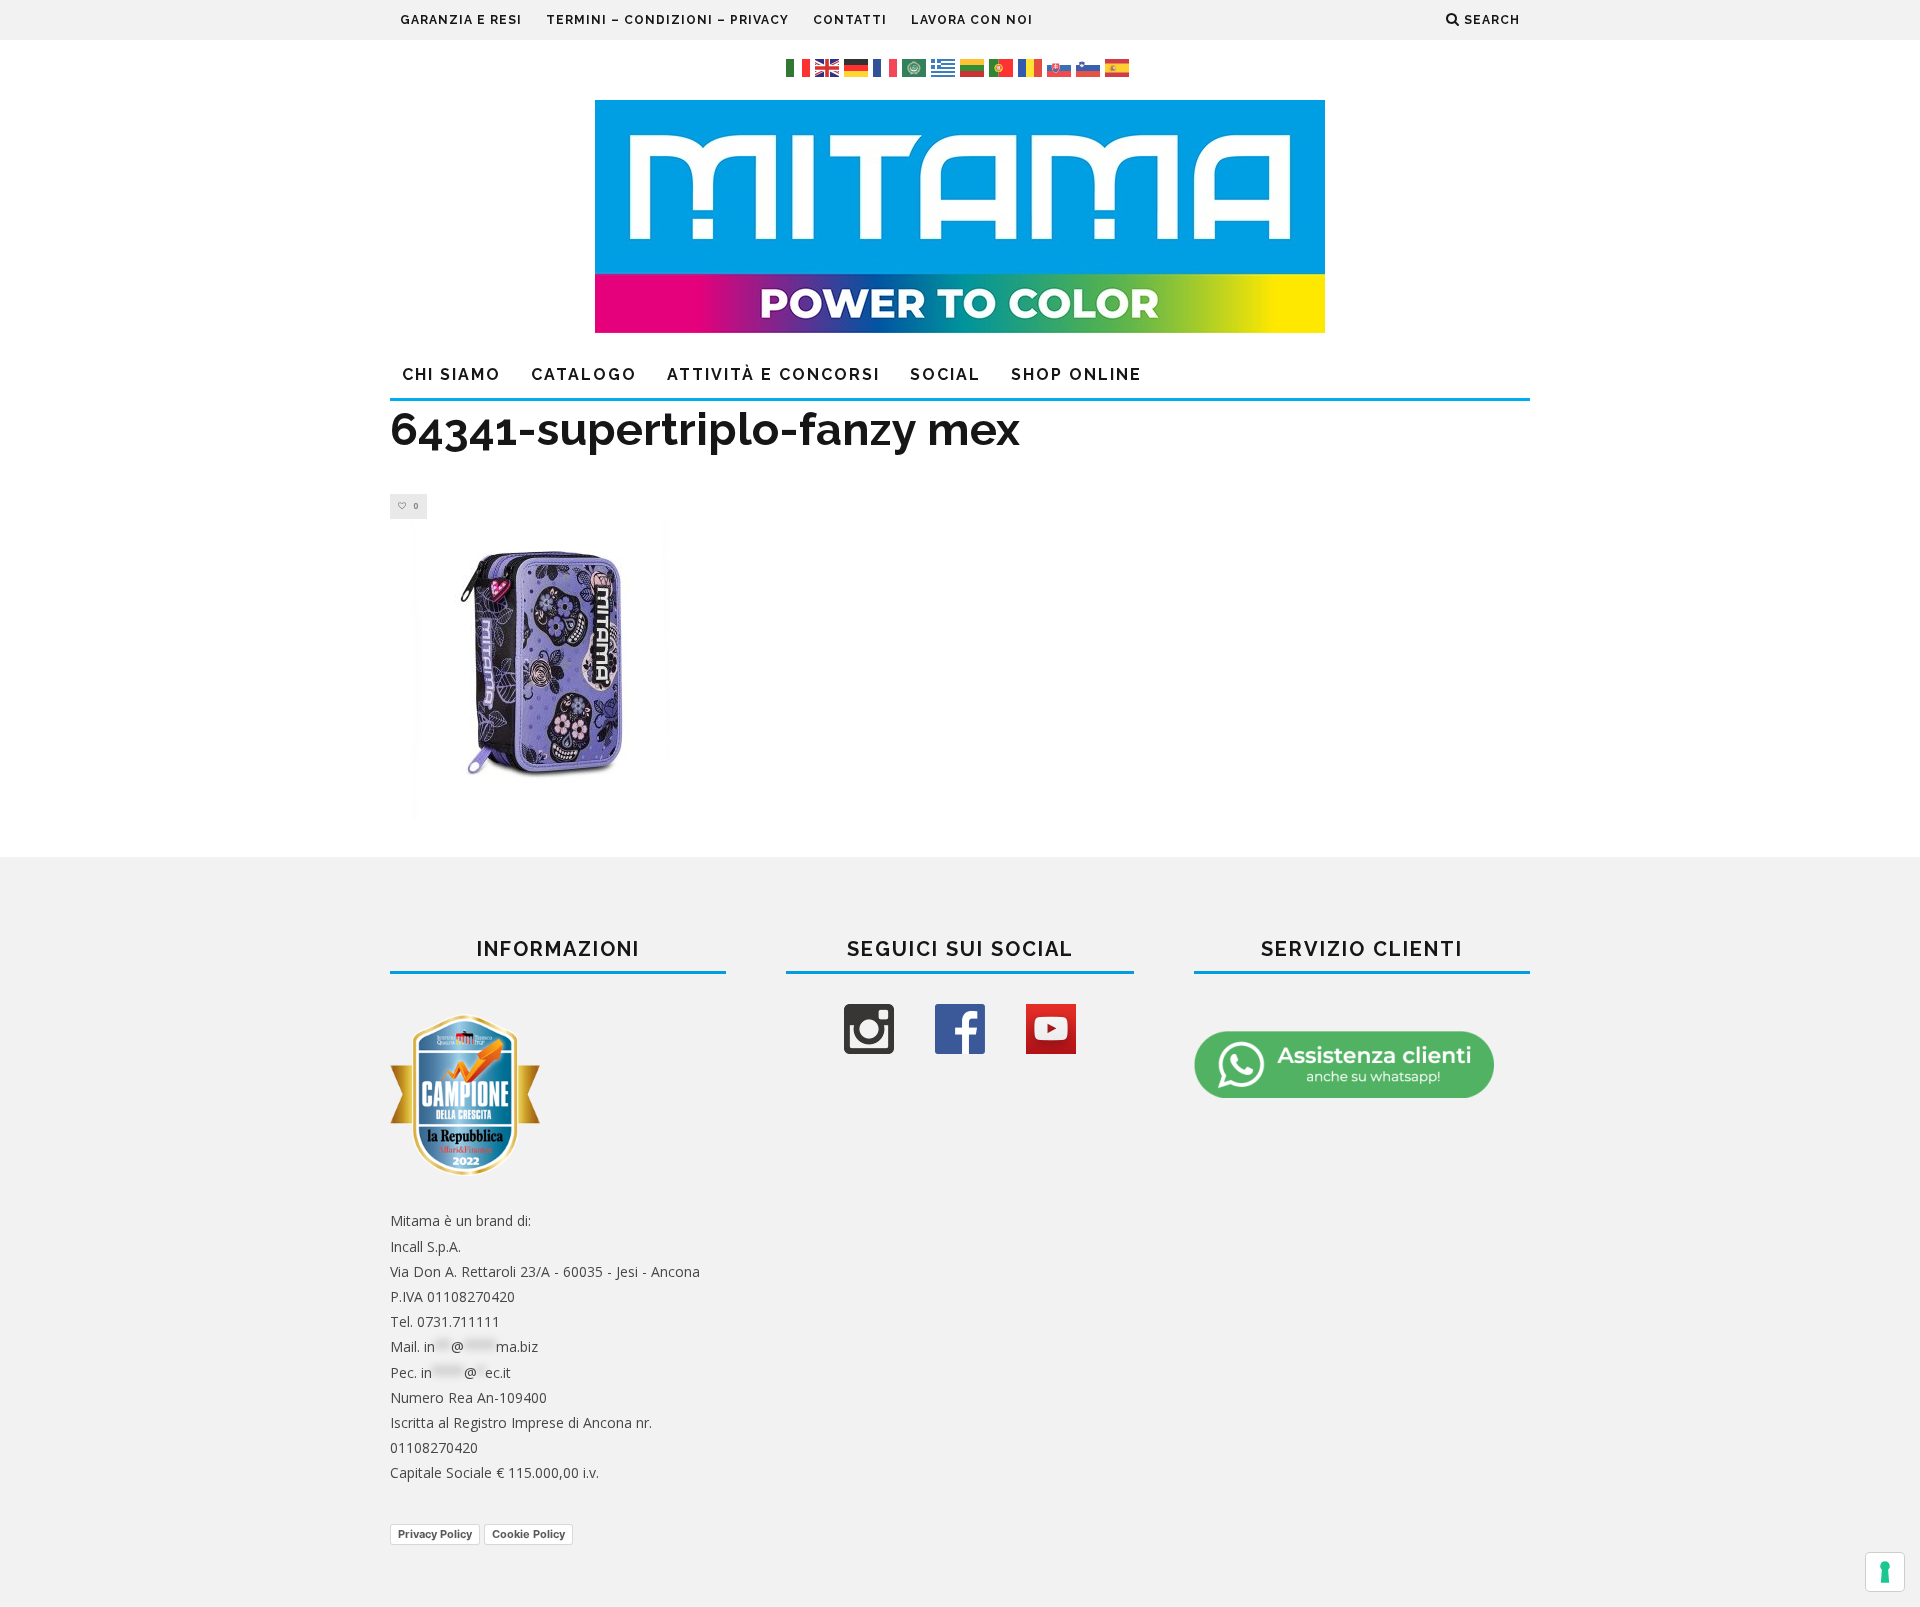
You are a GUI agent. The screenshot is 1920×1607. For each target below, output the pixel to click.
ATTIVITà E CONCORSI (773, 374)
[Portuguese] (1003, 66)
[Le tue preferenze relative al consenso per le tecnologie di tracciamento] (1885, 1572)
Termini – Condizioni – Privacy (667, 20)
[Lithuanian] (974, 66)
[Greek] (945, 66)
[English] (829, 66)
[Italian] (800, 66)
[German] (858, 66)
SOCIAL (945, 374)
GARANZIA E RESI (461, 20)
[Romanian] (1032, 66)
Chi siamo (451, 374)
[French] (887, 66)
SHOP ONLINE (1076, 374)
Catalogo (584, 374)
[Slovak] (1061, 66)
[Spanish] (1119, 66)
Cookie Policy (528, 1534)
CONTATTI (850, 20)
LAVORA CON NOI (972, 20)
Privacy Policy (435, 1534)
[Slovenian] (1090, 66)
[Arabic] (916, 66)
